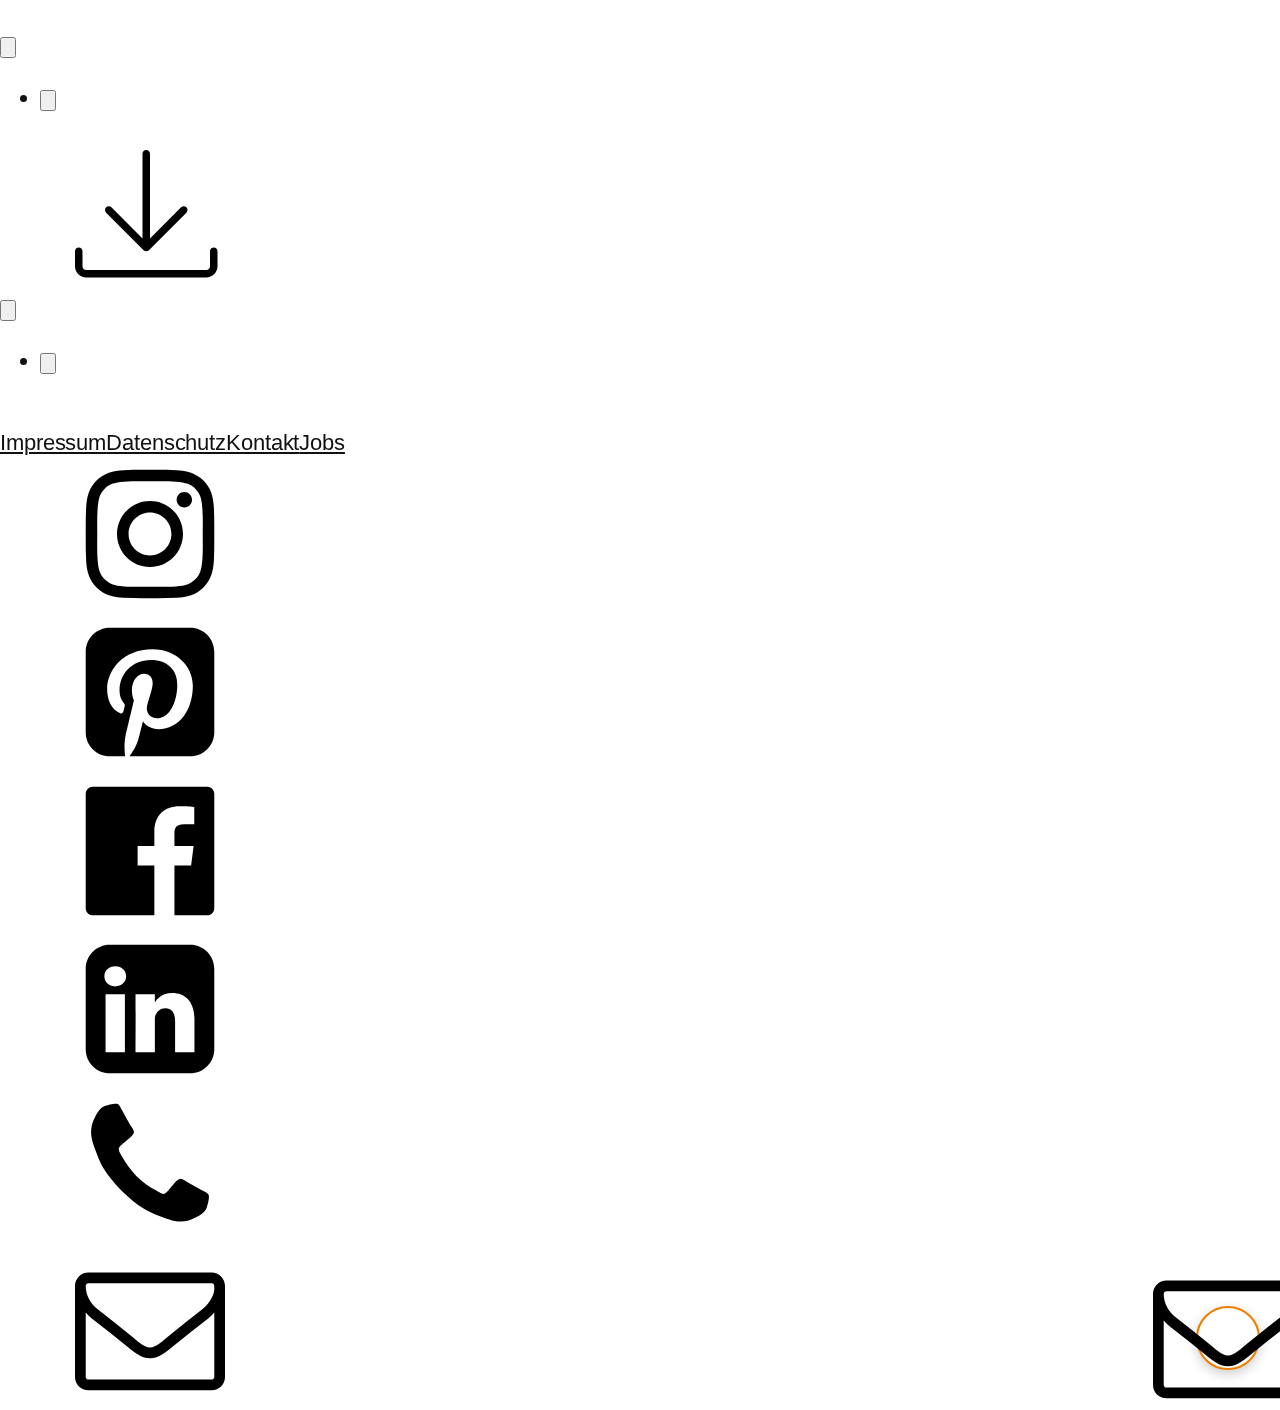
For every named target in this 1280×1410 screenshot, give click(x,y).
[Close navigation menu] (48, 100)
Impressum (53, 442)
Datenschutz (166, 442)
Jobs (322, 442)
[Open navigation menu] (8, 47)
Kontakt (262, 442)
